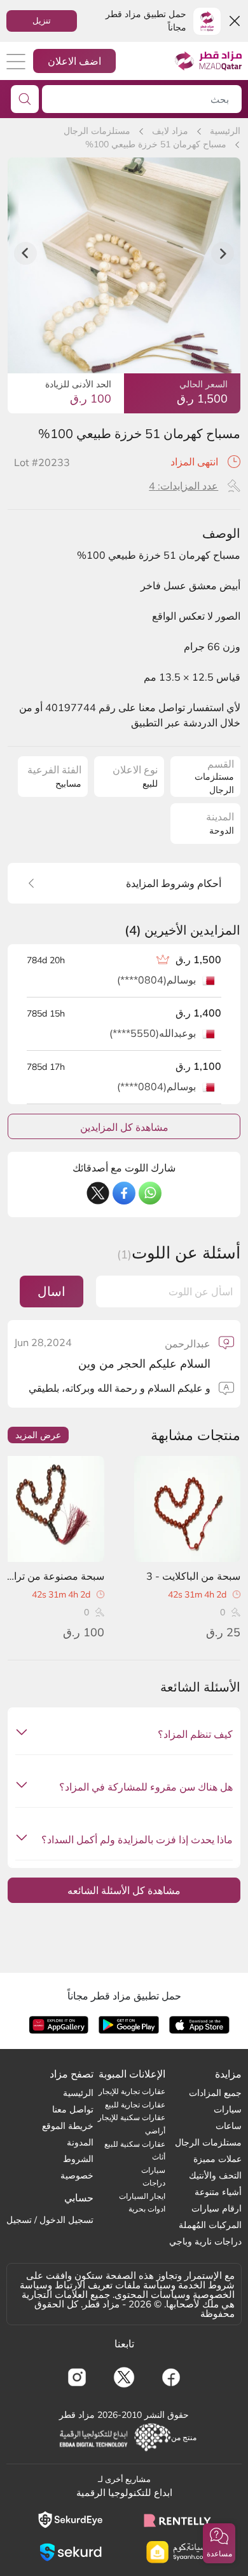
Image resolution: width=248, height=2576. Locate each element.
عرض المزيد (38, 1435)
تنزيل (42, 20)
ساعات (229, 2126)
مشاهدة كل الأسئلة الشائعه (124, 1890)
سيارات (228, 2109)
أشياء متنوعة (218, 2192)
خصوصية (77, 2175)
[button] (219, 2543)
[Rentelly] (177, 2519)
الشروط (78, 2159)
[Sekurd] (71, 2552)
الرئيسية (225, 131)
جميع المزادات (215, 2093)
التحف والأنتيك (215, 2175)
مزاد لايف (170, 131)
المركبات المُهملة (210, 2225)
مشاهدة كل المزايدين (124, 1127)
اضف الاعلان (74, 61)
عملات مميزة (217, 2159)
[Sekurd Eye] (71, 2520)
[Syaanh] (177, 2552)
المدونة (80, 2142)
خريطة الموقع (68, 2126)
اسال (52, 1291)
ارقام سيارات (217, 2208)
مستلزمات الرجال (97, 131)
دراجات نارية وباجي (205, 2241)
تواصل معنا (73, 2109)
